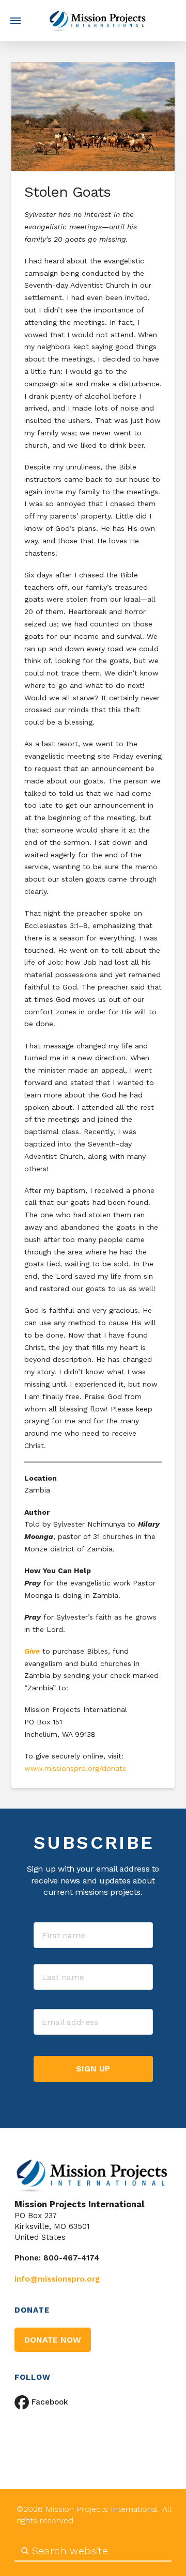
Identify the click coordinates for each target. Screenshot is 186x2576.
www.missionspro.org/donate (75, 1768)
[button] (16, 21)
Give (32, 1651)
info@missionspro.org (57, 2279)
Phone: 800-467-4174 (57, 2258)
